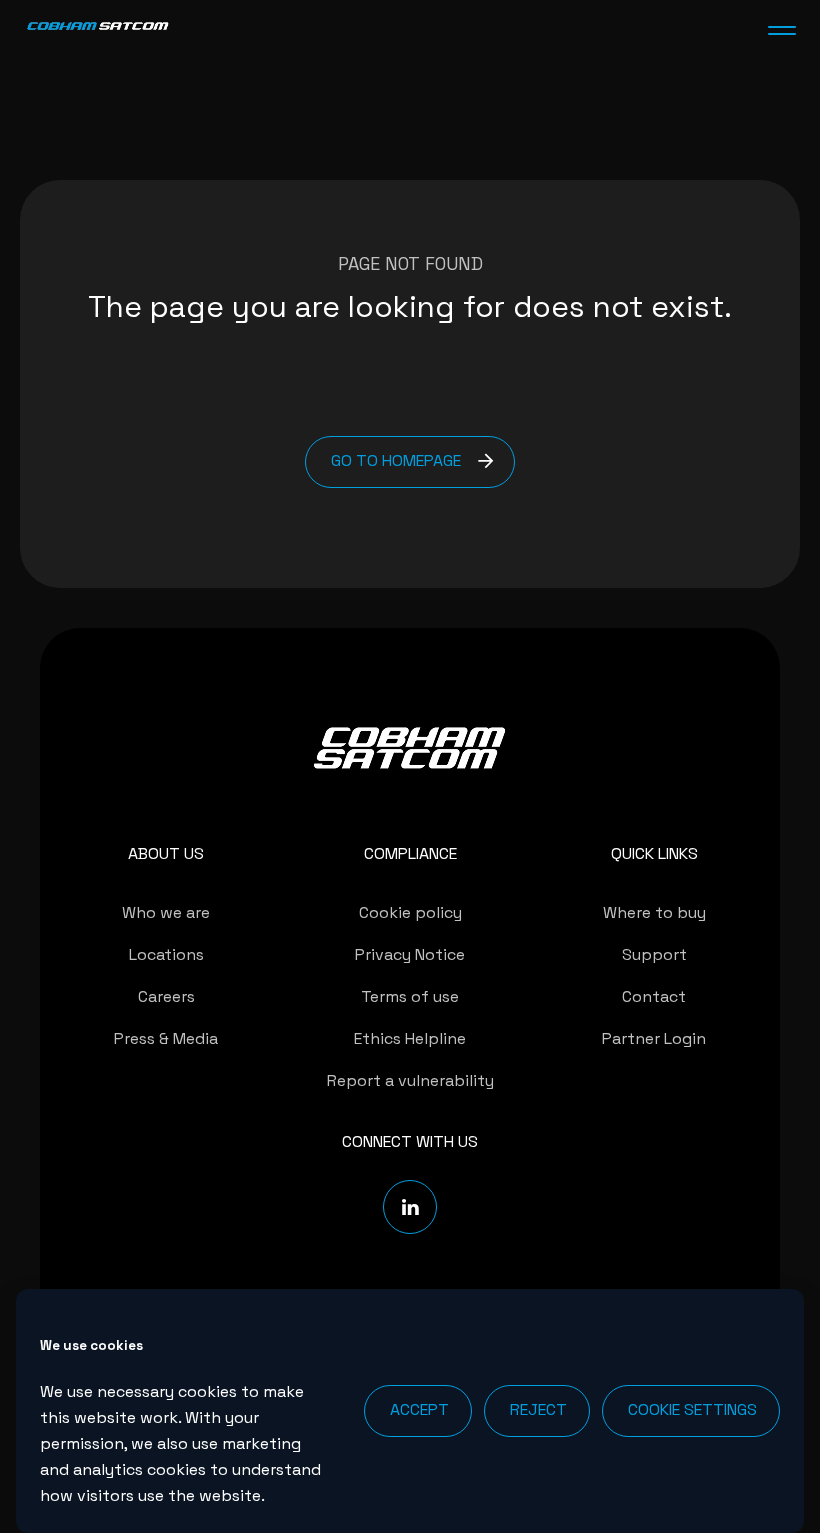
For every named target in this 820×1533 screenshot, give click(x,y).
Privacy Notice (410, 954)
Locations (166, 954)
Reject (538, 1409)
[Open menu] (782, 30)
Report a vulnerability (410, 1080)
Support (654, 954)
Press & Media (166, 1038)
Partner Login (654, 1038)
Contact (654, 996)
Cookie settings (692, 1409)
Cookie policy (410, 912)
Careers (166, 996)
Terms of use (410, 996)
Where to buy (654, 912)
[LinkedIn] (410, 1207)
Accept (419, 1409)
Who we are (166, 912)
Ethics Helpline (410, 1038)
